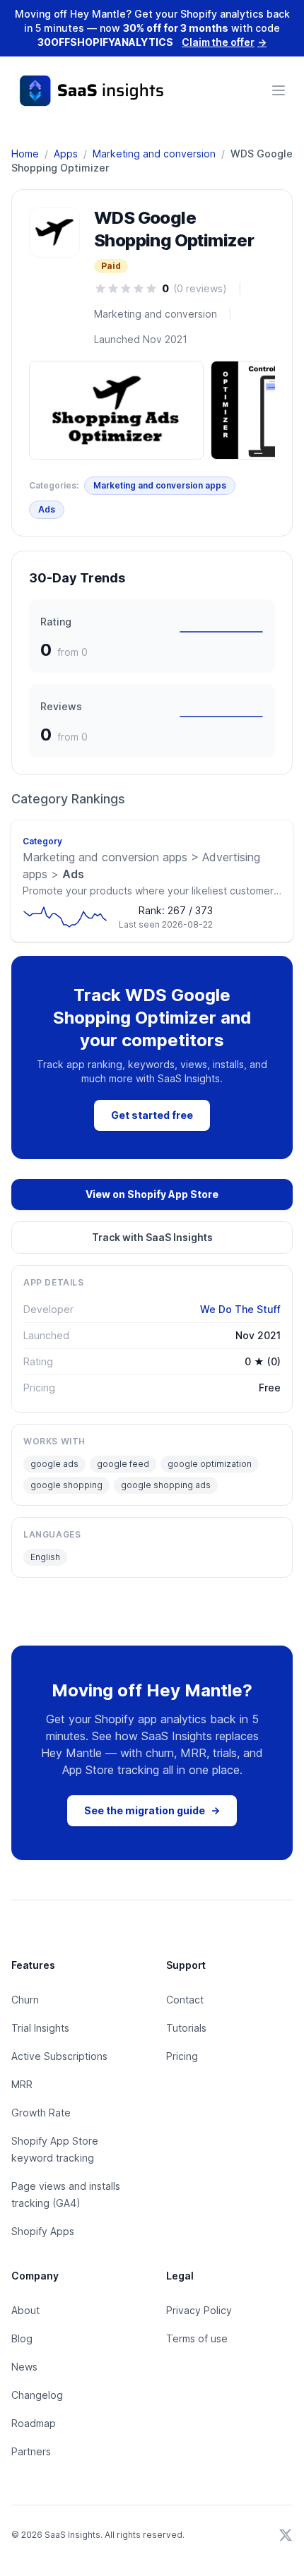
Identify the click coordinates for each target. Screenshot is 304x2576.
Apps (66, 154)
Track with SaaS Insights (152, 1237)
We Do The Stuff (240, 1309)
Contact (185, 2000)
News (24, 2367)
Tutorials (186, 2028)
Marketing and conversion (154, 154)
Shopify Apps (43, 2231)
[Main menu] (279, 90)
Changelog (37, 2395)
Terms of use (197, 2338)
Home (25, 154)
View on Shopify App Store (152, 1194)
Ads (47, 509)
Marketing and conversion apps (160, 485)
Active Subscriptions (59, 2056)
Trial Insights (40, 2028)
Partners (31, 2451)
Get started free (152, 1115)
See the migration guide (152, 1810)
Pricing (182, 2056)
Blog (22, 2338)
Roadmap (34, 2423)
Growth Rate (41, 2113)
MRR (22, 2084)
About (25, 2310)
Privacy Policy (199, 2310)
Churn (25, 2000)
